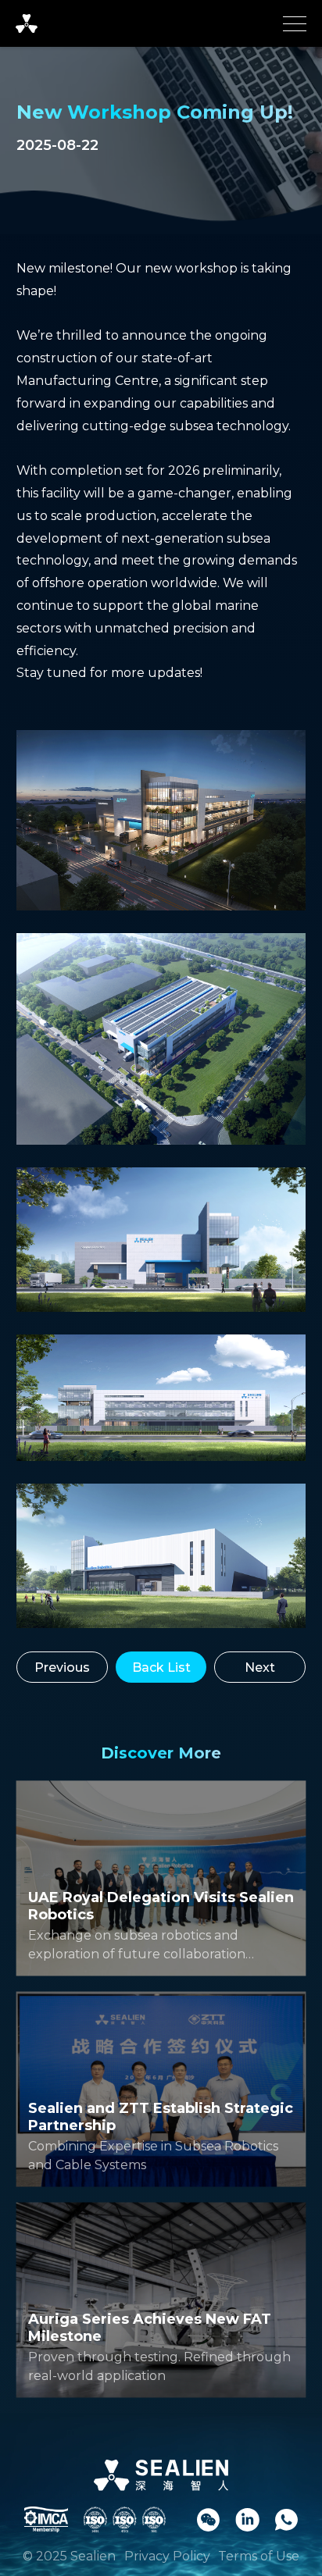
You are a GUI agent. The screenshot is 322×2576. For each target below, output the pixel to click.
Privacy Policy (167, 2556)
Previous (62, 1667)
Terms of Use (259, 2556)
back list (161, 1667)
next (260, 1667)
